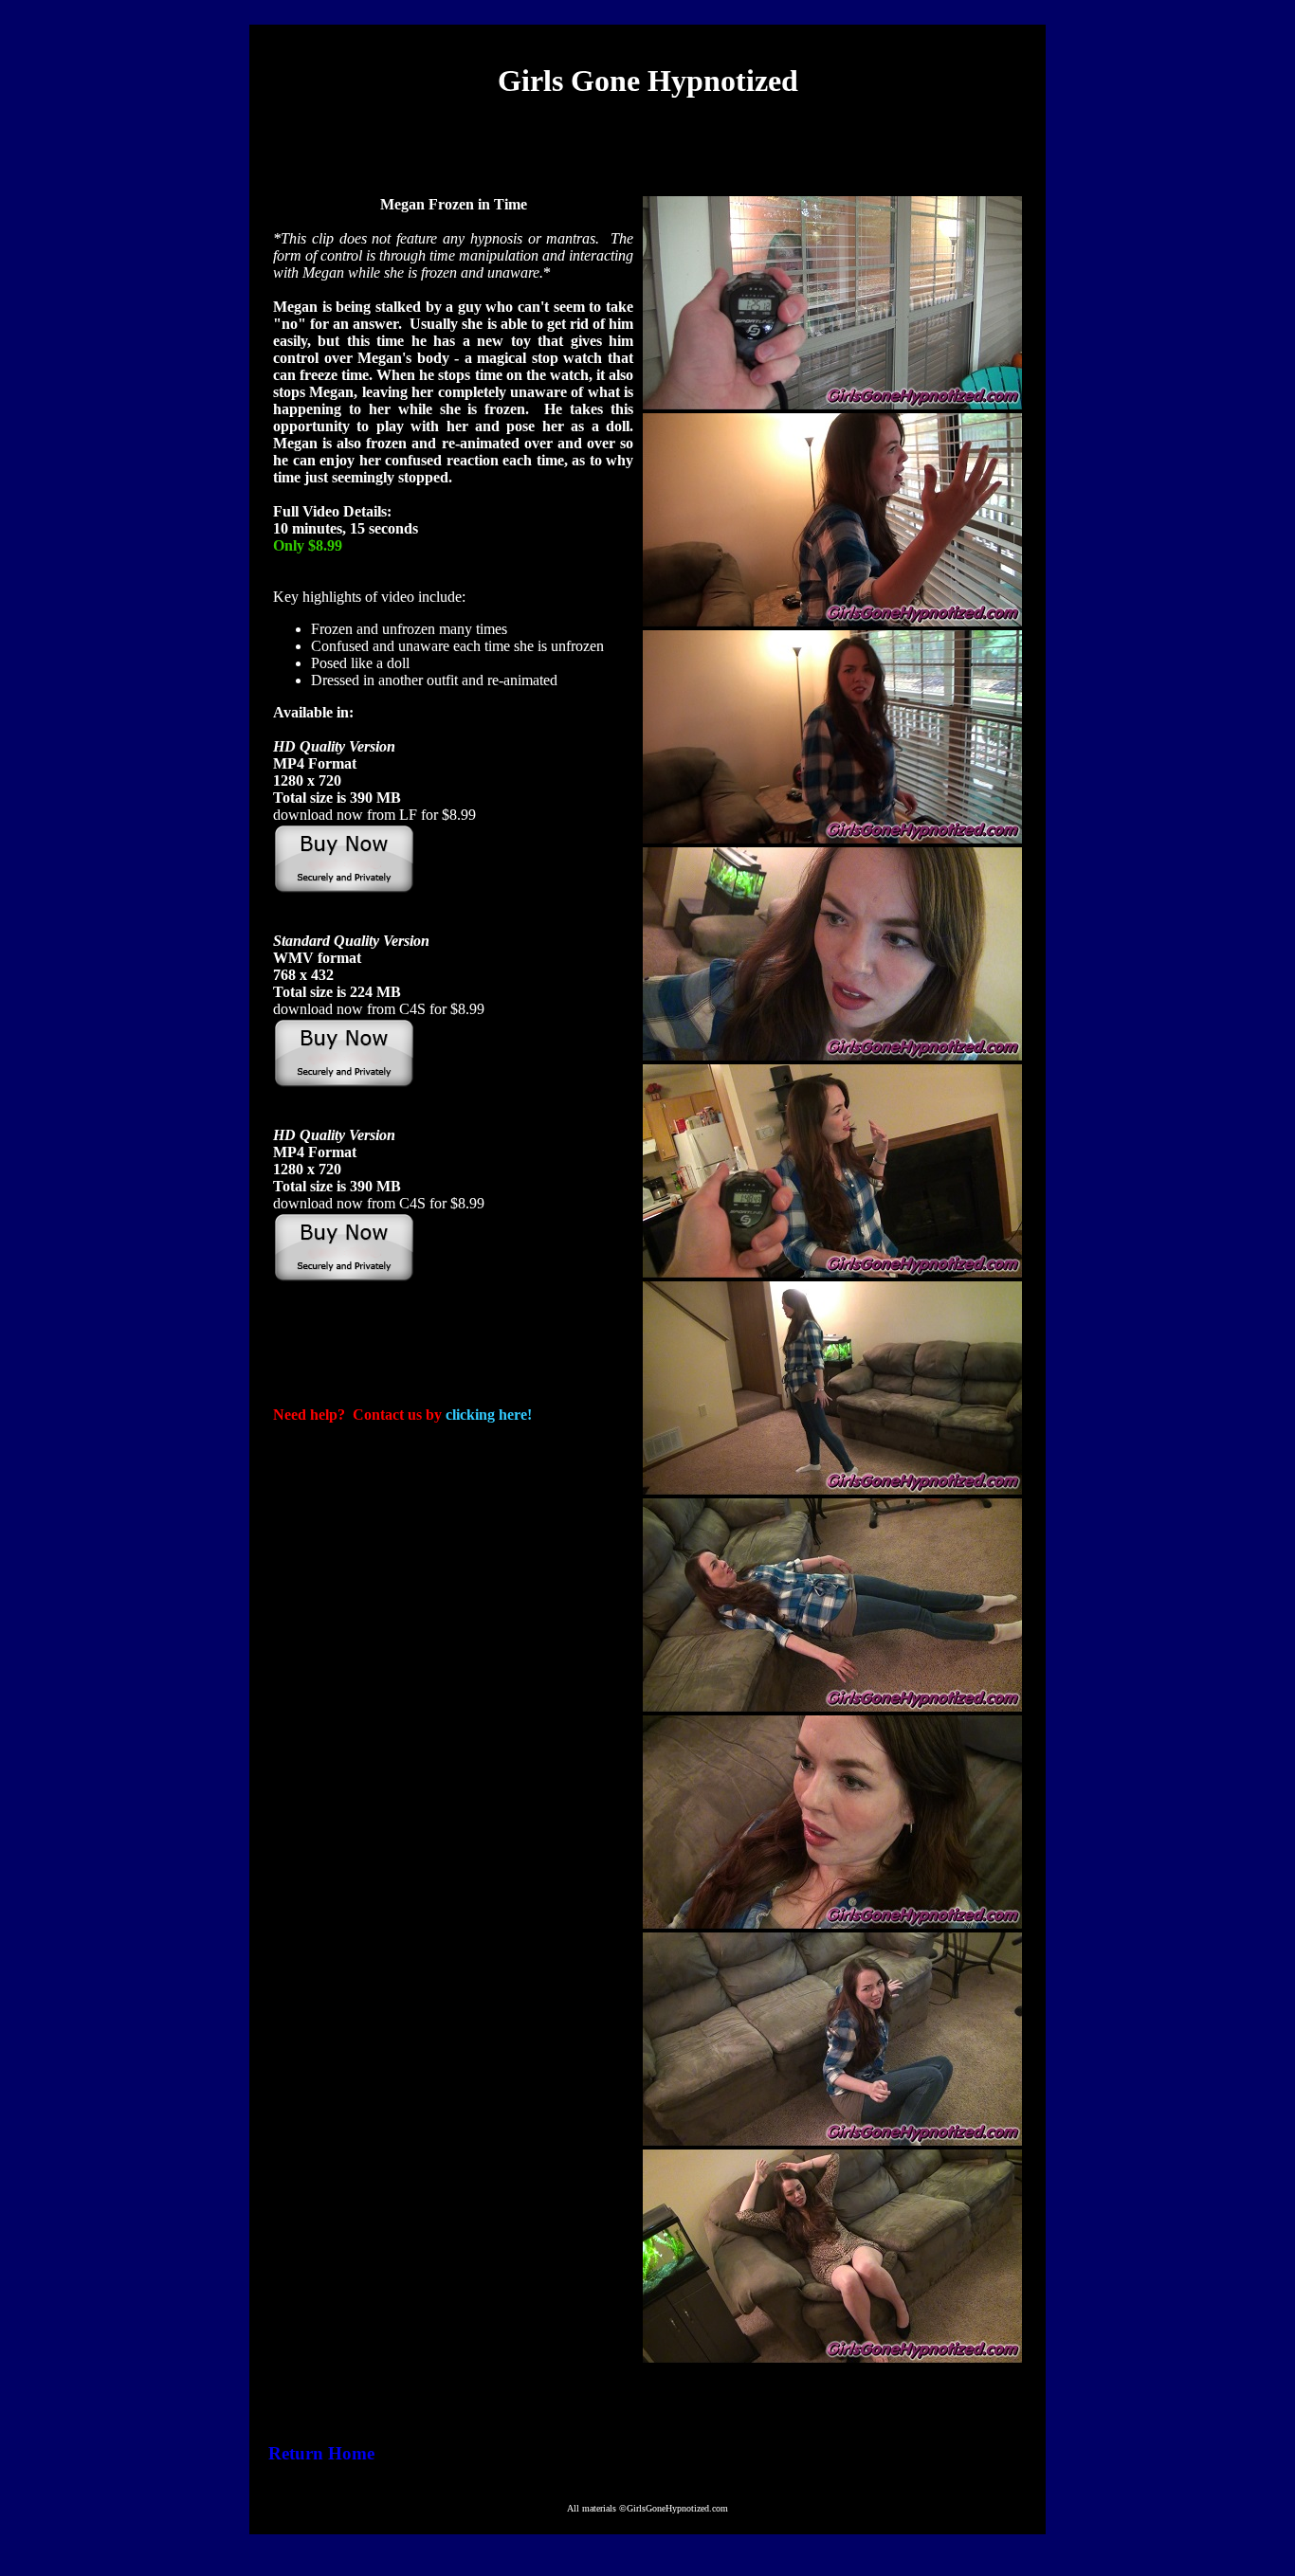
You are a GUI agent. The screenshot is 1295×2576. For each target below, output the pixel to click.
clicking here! (489, 1415)
